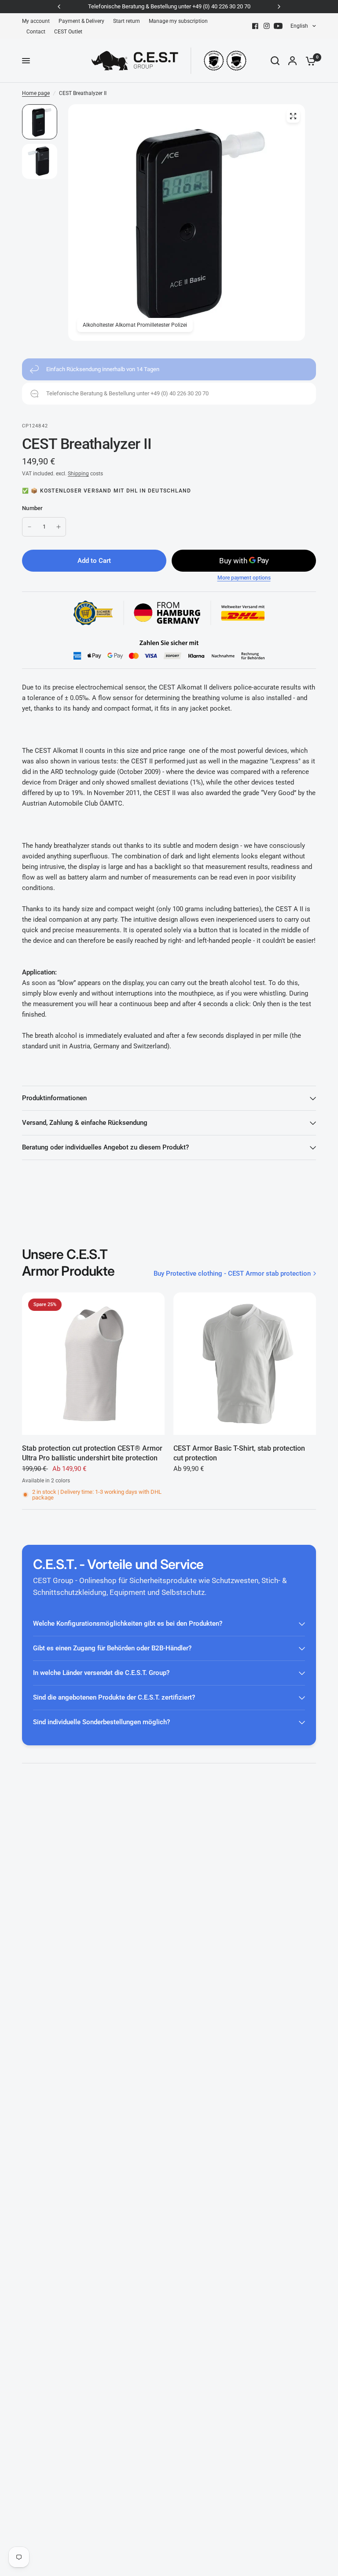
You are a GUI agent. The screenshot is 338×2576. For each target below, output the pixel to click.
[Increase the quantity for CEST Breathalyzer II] (59, 527)
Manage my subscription (178, 21)
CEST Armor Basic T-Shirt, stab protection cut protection (239, 1453)
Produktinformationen (54, 1098)
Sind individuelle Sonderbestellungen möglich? (101, 1722)
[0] (309, 61)
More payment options (244, 578)
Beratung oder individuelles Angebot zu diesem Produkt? (105, 1147)
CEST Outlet (68, 32)
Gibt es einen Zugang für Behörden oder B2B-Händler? (112, 1648)
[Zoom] (293, 116)
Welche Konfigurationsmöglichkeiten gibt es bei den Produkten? (128, 1624)
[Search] (275, 61)
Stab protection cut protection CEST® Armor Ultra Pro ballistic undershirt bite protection (92, 1453)
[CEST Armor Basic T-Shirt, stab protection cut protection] (245, 1364)
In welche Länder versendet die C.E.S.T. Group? (101, 1673)
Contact (36, 32)
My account (36, 21)
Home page (36, 93)
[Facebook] (255, 26)
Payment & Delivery (81, 21)
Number (33, 508)
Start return (127, 21)
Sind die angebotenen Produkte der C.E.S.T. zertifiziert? (114, 1697)
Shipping (78, 474)
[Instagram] (267, 26)
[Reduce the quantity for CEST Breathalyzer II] (29, 527)
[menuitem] (38, 21)
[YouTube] (278, 26)
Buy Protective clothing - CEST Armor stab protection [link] (232, 1274)
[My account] (292, 61)
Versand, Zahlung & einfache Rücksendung (85, 1123)
